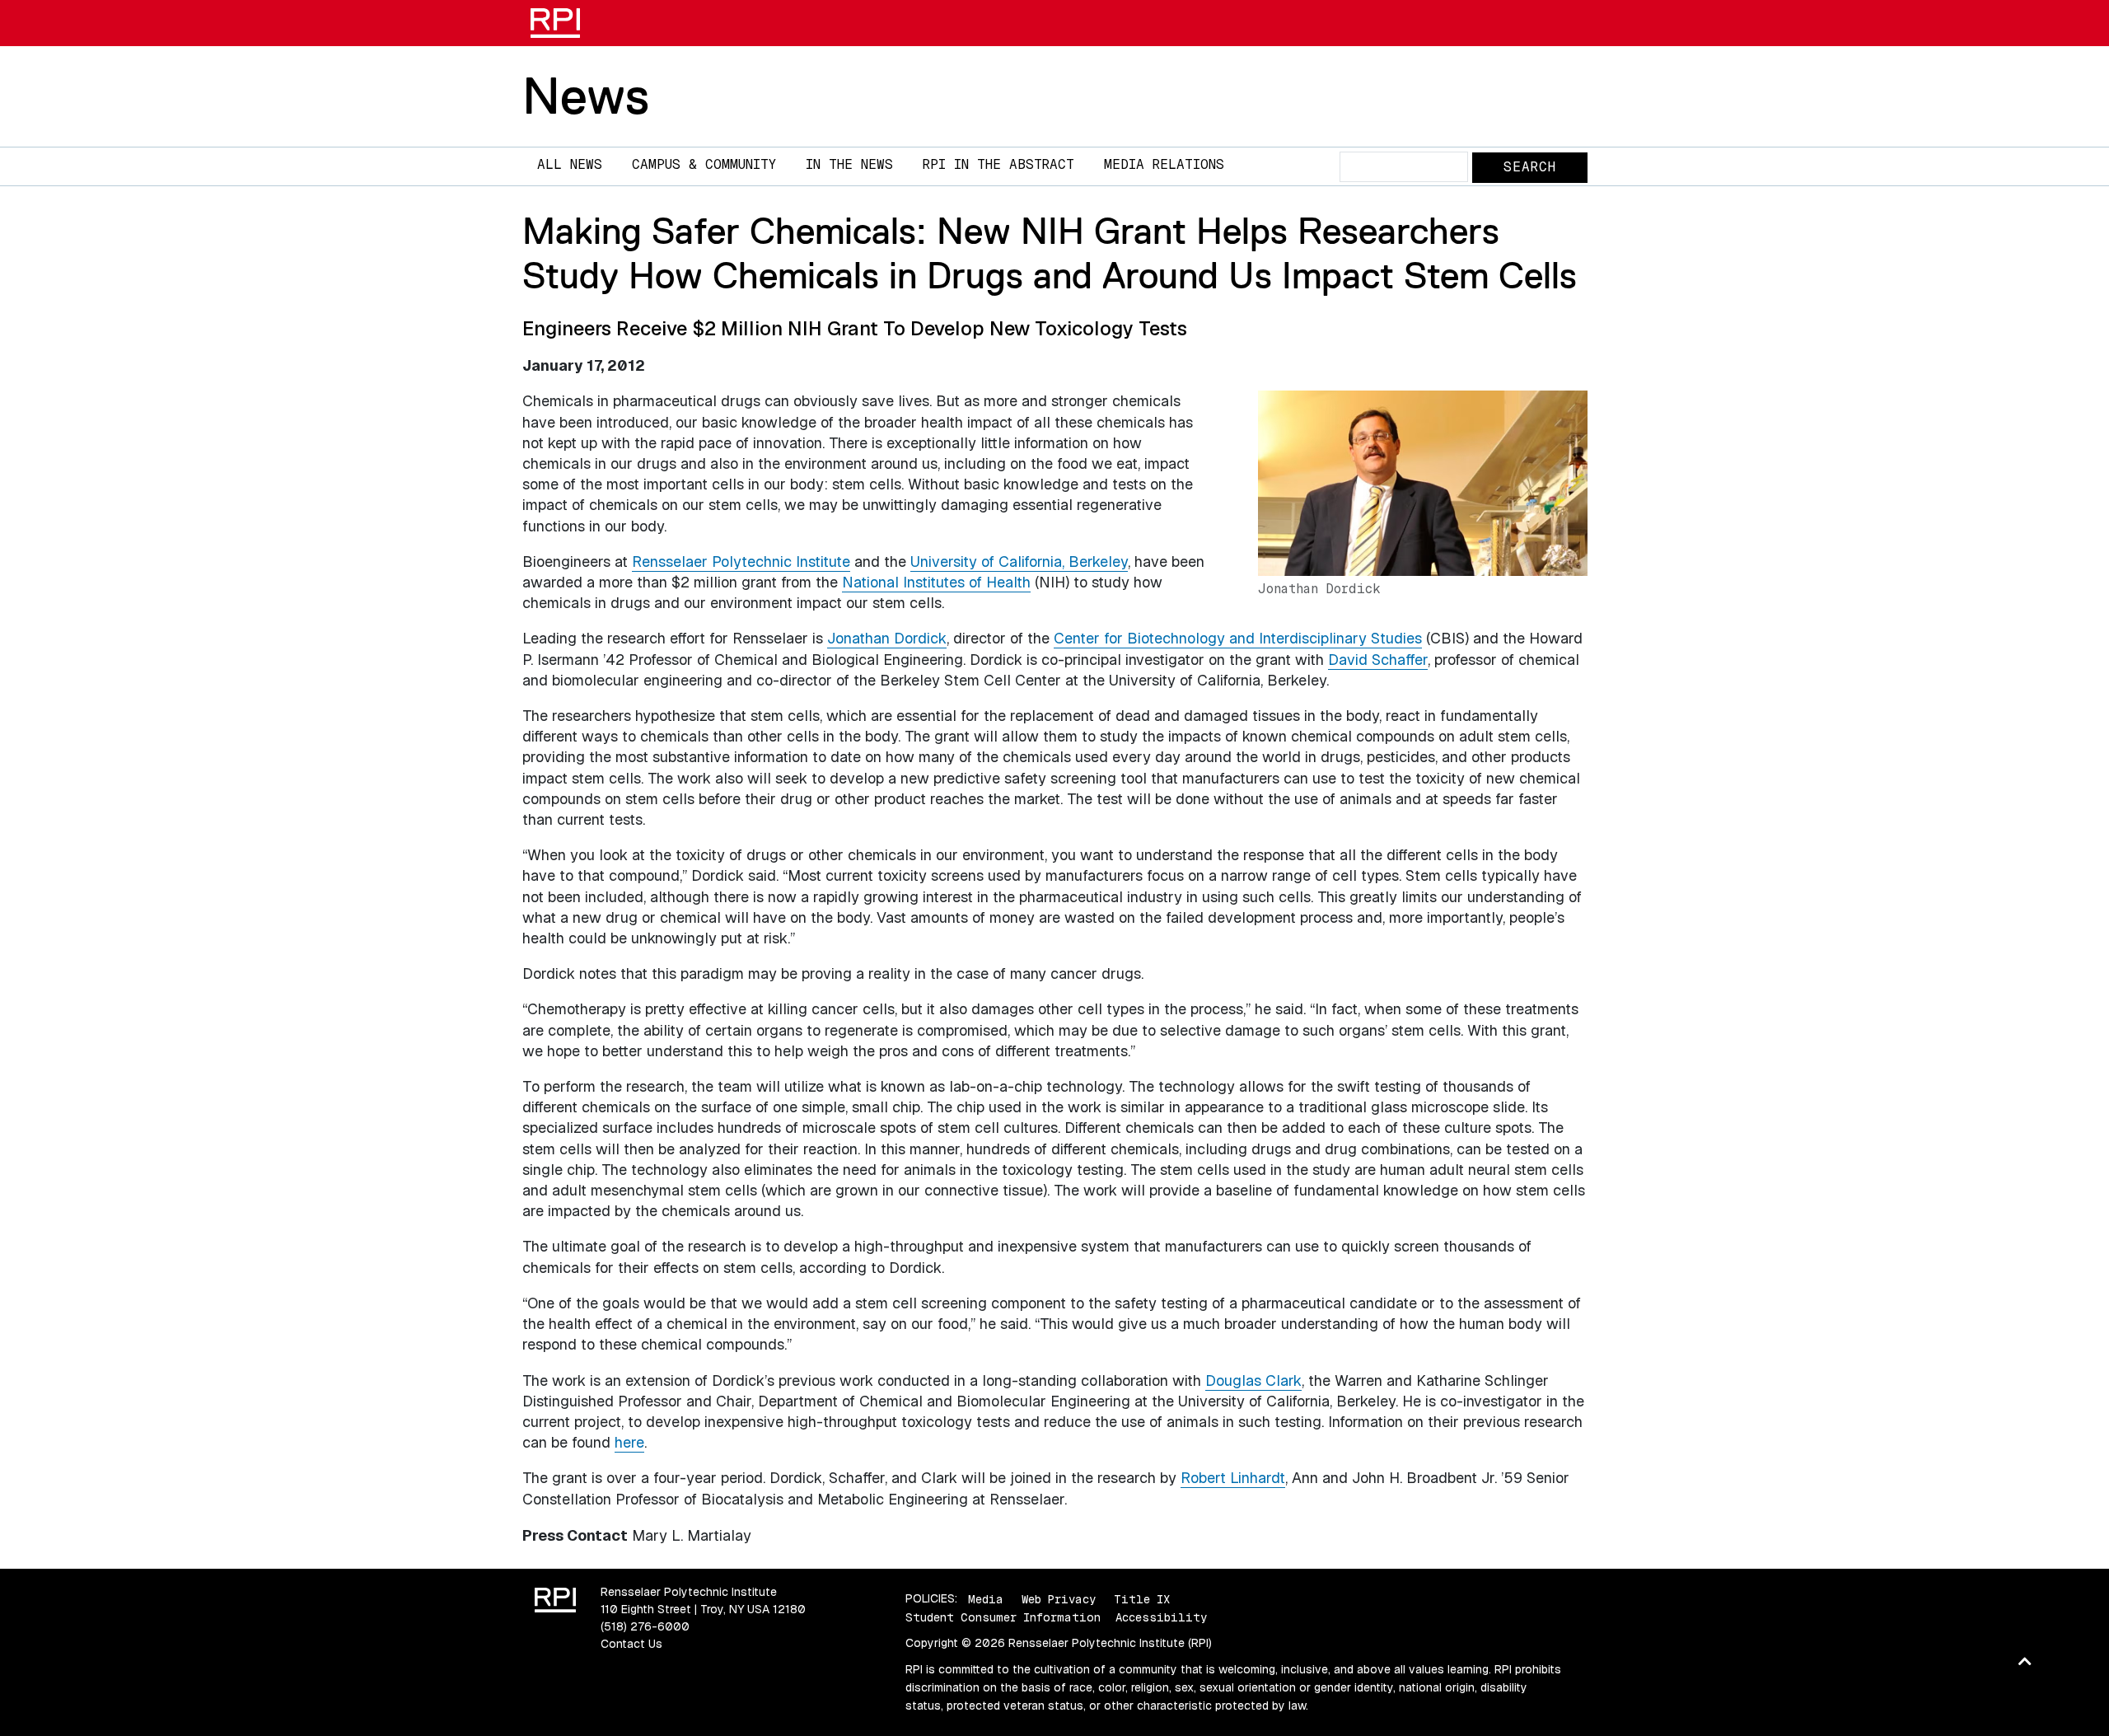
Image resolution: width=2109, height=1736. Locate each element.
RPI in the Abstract (998, 164)
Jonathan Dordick (887, 638)
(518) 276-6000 (645, 1626)
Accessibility (1161, 1617)
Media (986, 1598)
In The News (849, 164)
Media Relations (1164, 164)
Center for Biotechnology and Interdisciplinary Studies (1238, 638)
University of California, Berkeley (1019, 562)
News (586, 96)
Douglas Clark (1253, 1380)
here (629, 1442)
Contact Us (631, 1644)
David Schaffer (1378, 660)
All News (570, 164)
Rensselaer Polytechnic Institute (741, 562)
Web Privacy (1059, 1598)
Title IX (1142, 1598)
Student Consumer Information (1003, 1617)
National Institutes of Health (936, 582)
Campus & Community (704, 164)
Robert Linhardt (1233, 1478)
